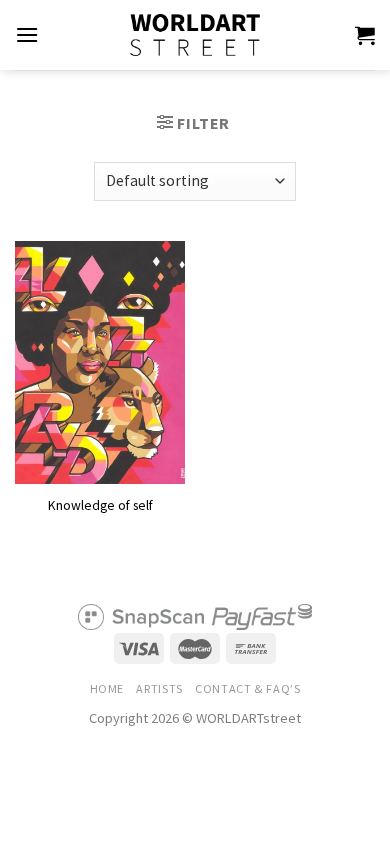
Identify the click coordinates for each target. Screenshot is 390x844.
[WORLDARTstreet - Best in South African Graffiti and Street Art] (195, 35)
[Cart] (365, 35)
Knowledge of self (100, 505)
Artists (159, 688)
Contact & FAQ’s (247, 688)
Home (107, 688)
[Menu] (27, 34)
